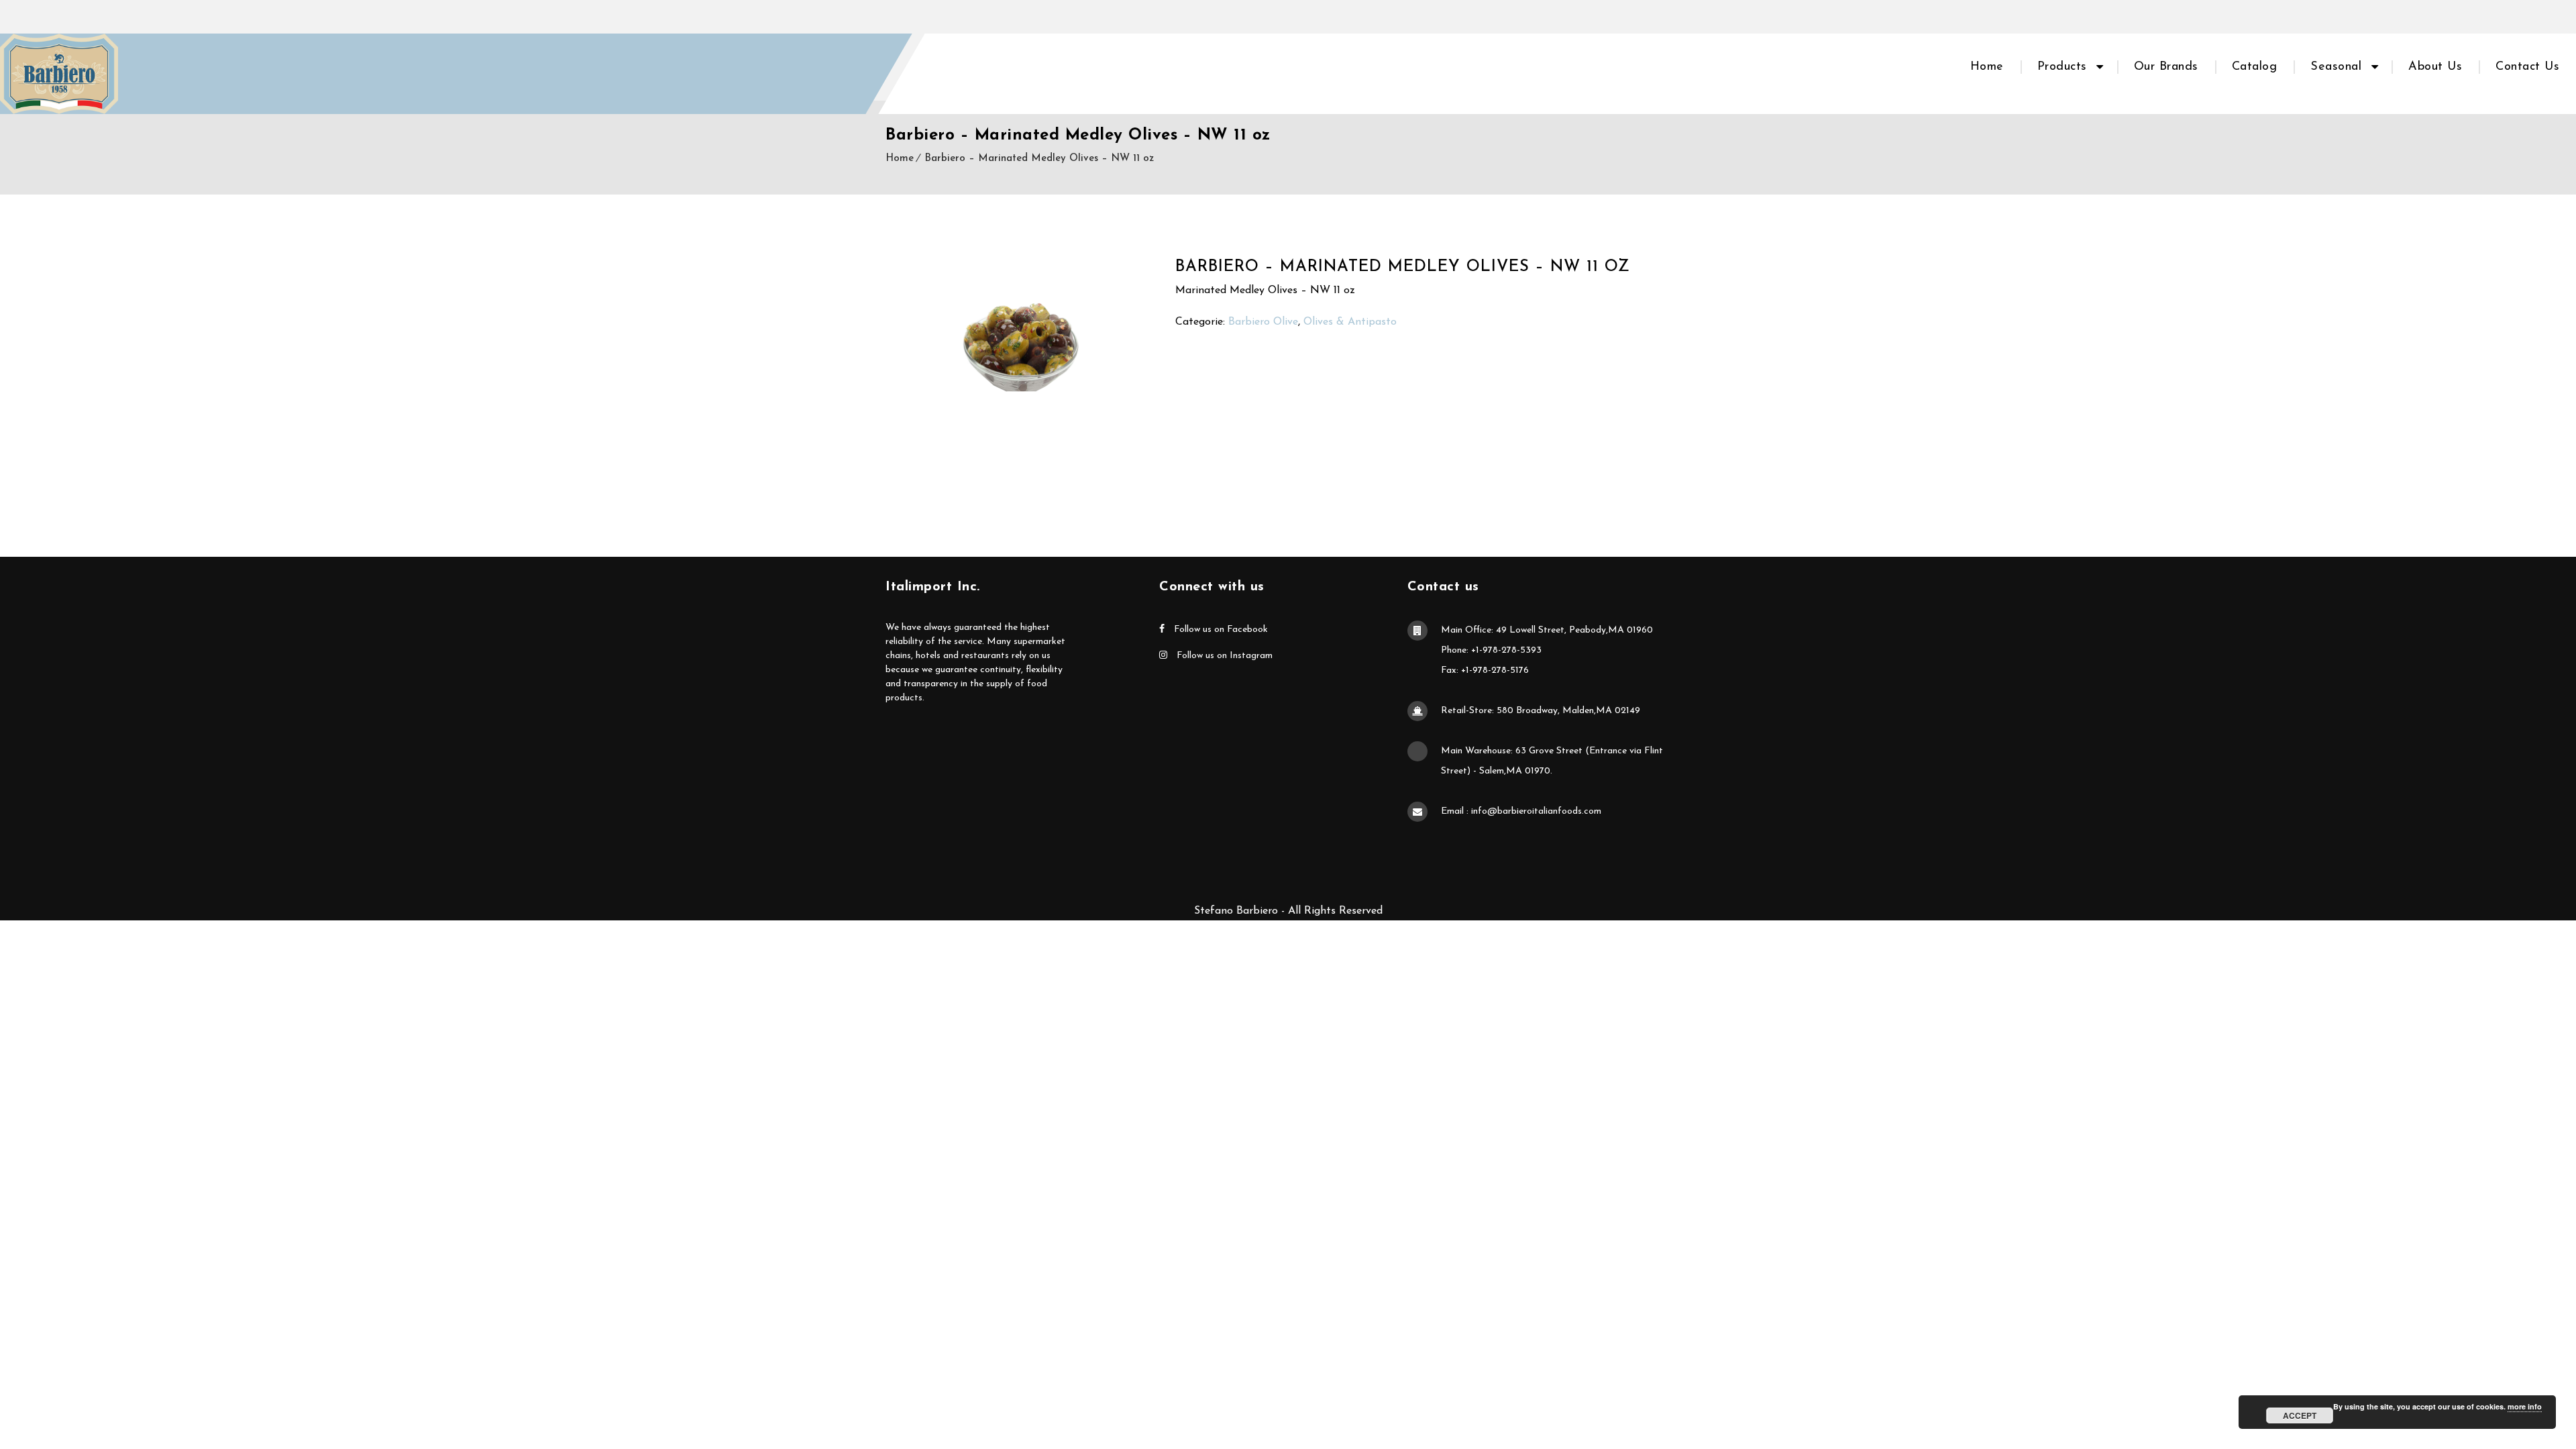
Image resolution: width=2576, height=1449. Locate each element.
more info (2525, 1406)
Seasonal (2336, 67)
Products (2062, 67)
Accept (2300, 1415)
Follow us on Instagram (1223, 656)
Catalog (2255, 67)
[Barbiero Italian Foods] (59, 74)
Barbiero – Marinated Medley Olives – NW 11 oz (1039, 159)
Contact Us (2527, 67)
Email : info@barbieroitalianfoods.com (1521, 811)
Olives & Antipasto (1350, 322)
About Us (2435, 67)
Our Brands (2166, 67)
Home (1987, 67)
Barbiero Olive (1263, 322)
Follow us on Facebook (1220, 630)
